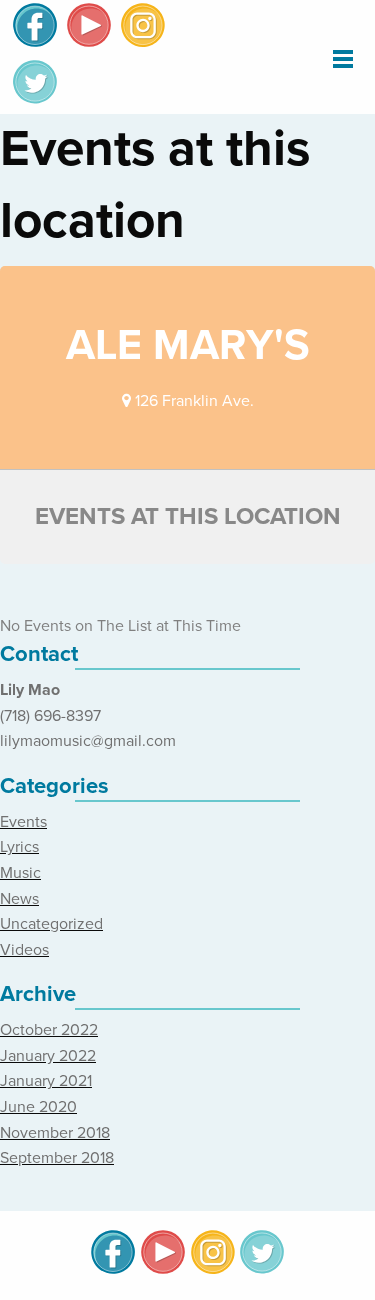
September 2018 (57, 1158)
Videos (24, 950)
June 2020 (38, 1107)
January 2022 (48, 1056)
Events (23, 822)
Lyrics (19, 847)
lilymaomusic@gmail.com (88, 741)
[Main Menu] (343, 58)
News (19, 899)
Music (20, 873)
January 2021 (46, 1081)
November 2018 (55, 1133)
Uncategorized (51, 924)
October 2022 (49, 1030)
